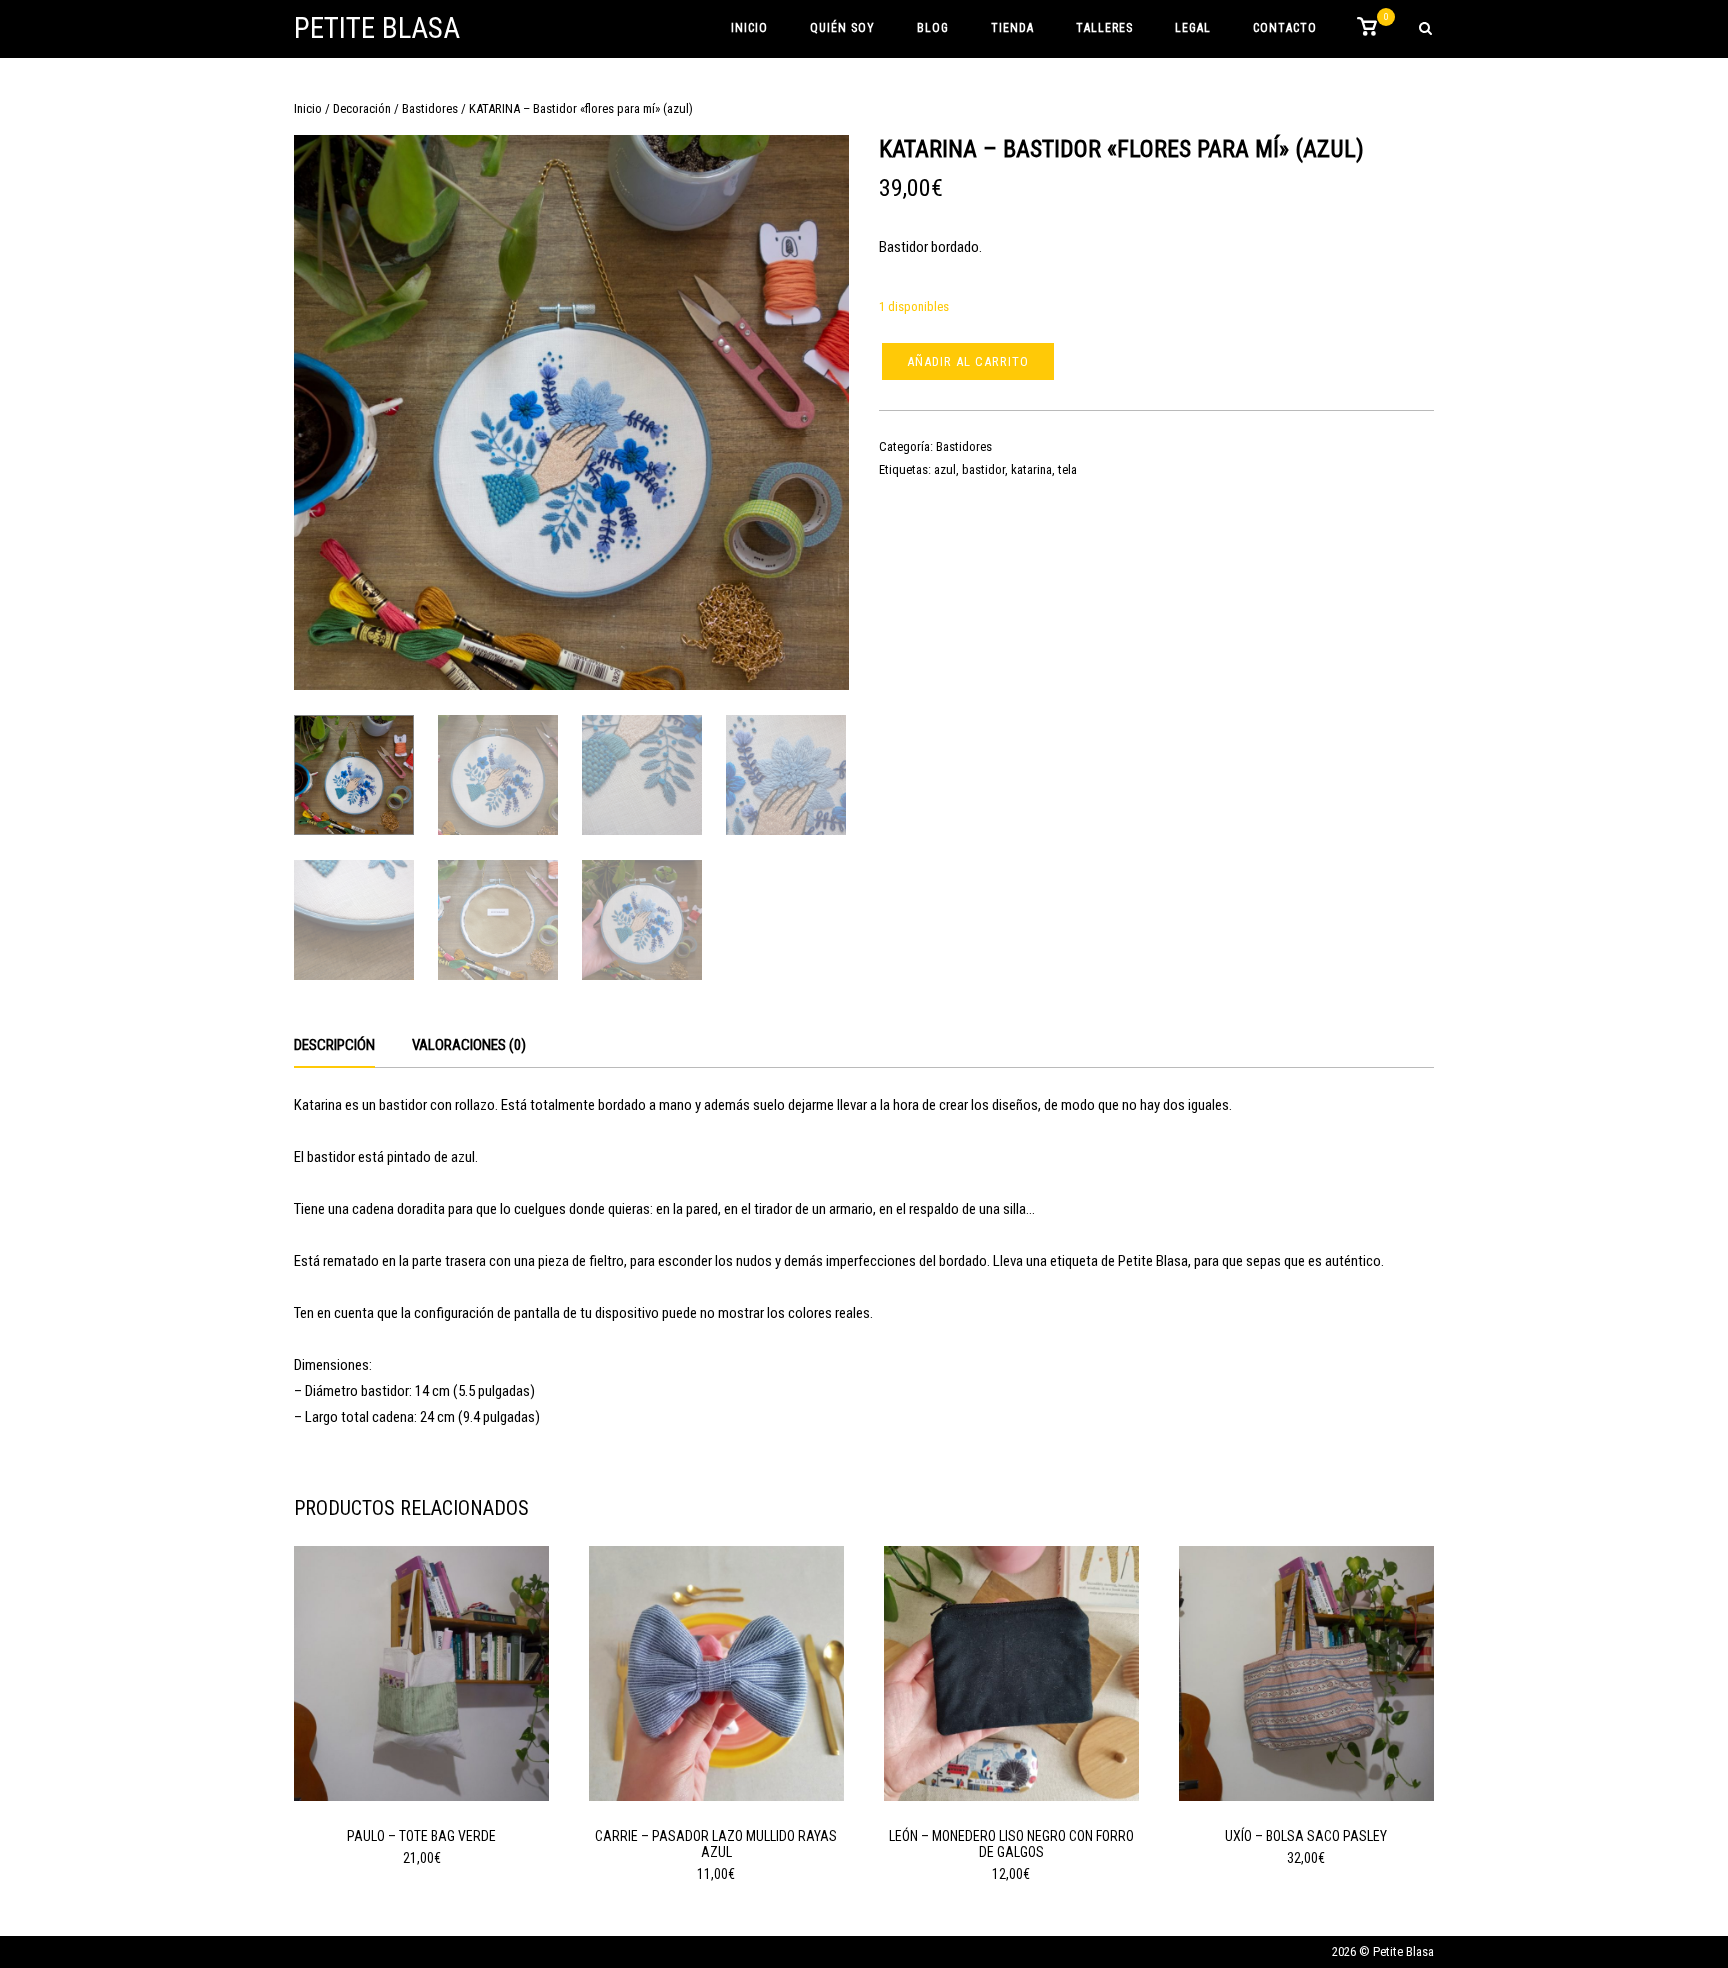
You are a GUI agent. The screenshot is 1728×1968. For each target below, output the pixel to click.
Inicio (749, 28)
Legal (1193, 28)
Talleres (1104, 28)
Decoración (362, 108)
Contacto (1285, 28)
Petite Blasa (377, 28)
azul (945, 469)
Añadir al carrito (968, 361)
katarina (1031, 469)
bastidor (983, 469)
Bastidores (430, 108)
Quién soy (842, 28)
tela (1067, 469)
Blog (933, 28)
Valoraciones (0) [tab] (469, 1045)
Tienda (1012, 28)
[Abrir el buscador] (1425, 29)
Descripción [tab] (334, 1045)
